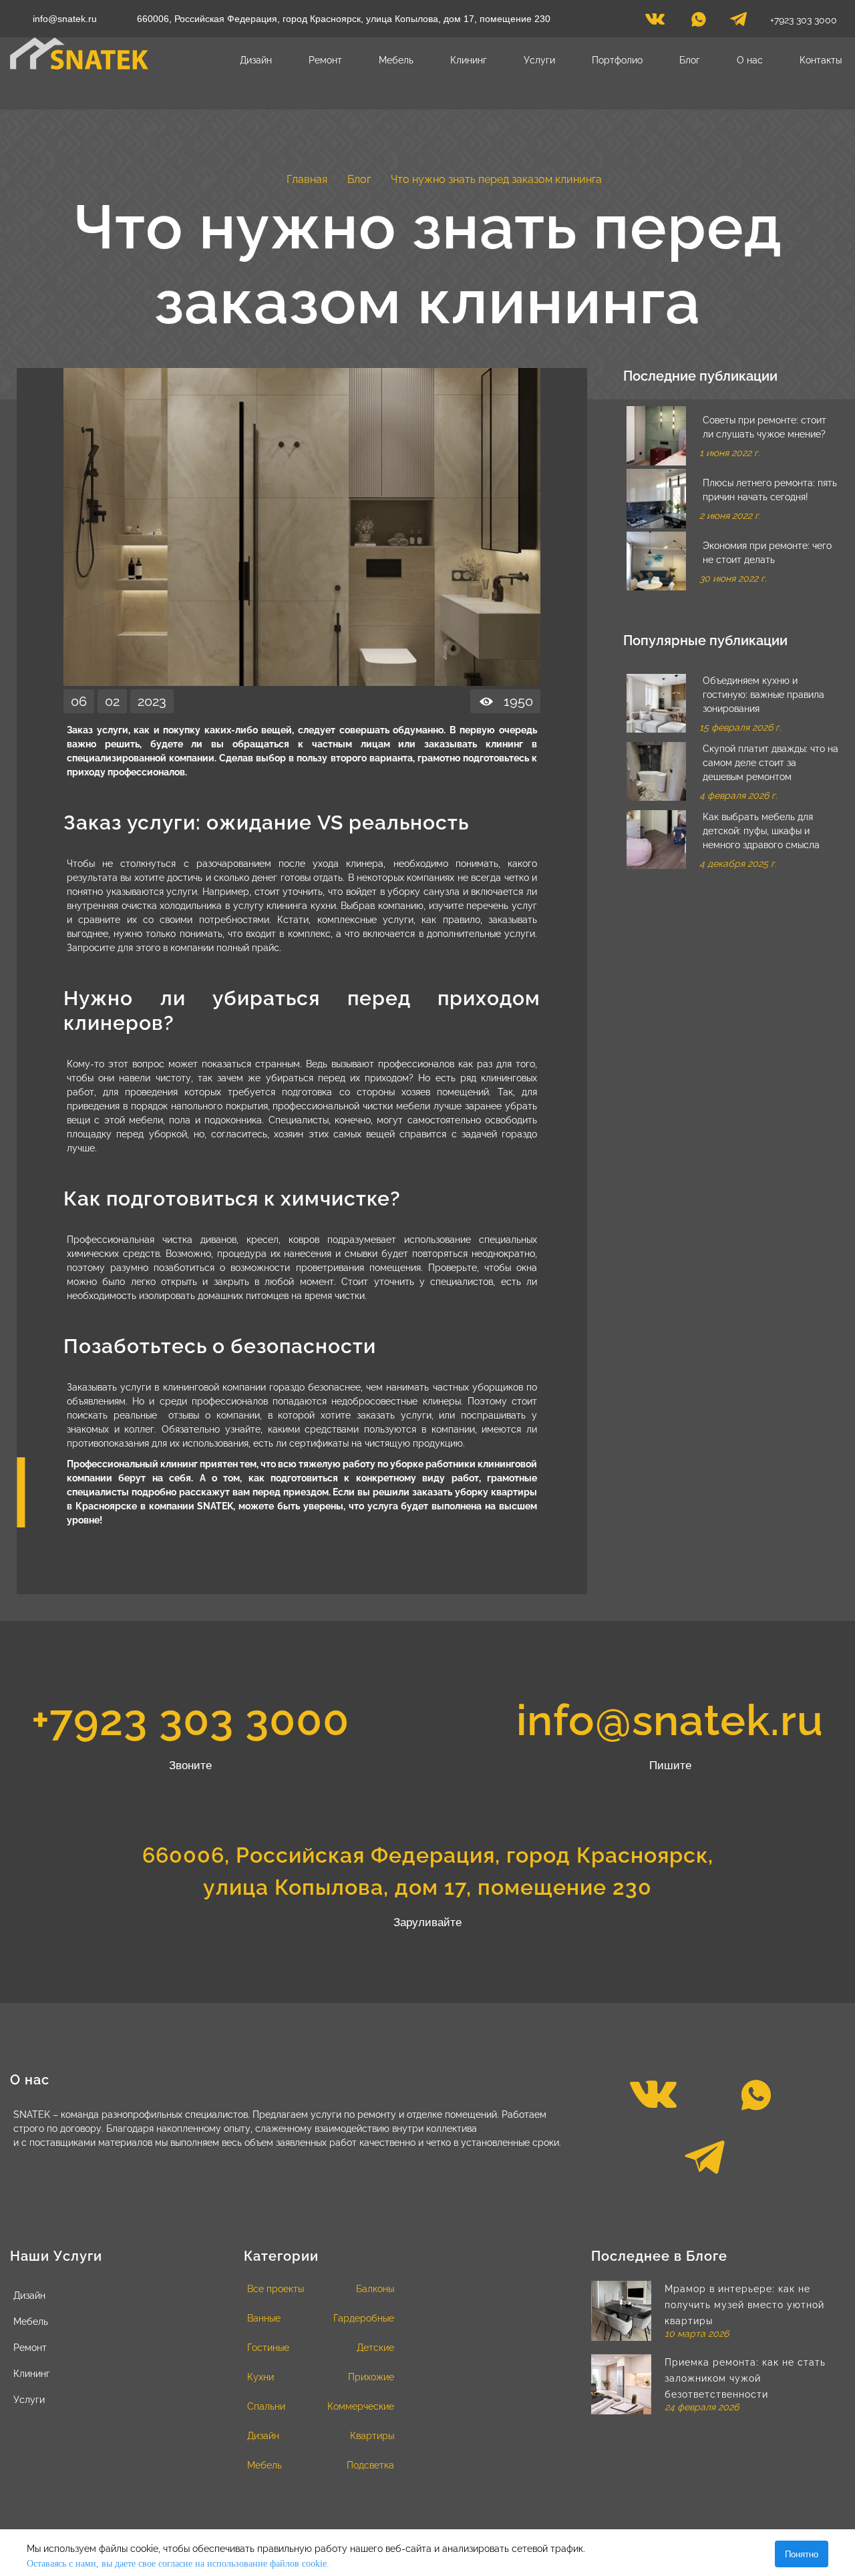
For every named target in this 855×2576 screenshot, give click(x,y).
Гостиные (268, 2348)
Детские (375, 2348)
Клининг (469, 60)
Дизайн (256, 60)
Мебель (396, 60)
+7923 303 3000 (804, 20)
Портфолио (617, 60)
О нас (750, 60)
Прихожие (371, 2377)
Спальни (266, 2406)
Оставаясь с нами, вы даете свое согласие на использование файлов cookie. (178, 2564)
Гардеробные (364, 2318)
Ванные (264, 2318)
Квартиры (372, 2436)
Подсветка (370, 2465)
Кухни (261, 2377)
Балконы (375, 2289)
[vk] (655, 23)
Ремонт (325, 60)
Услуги (539, 60)
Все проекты (276, 2289)
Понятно (802, 2554)
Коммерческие (361, 2406)
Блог (690, 60)
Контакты (821, 60)
